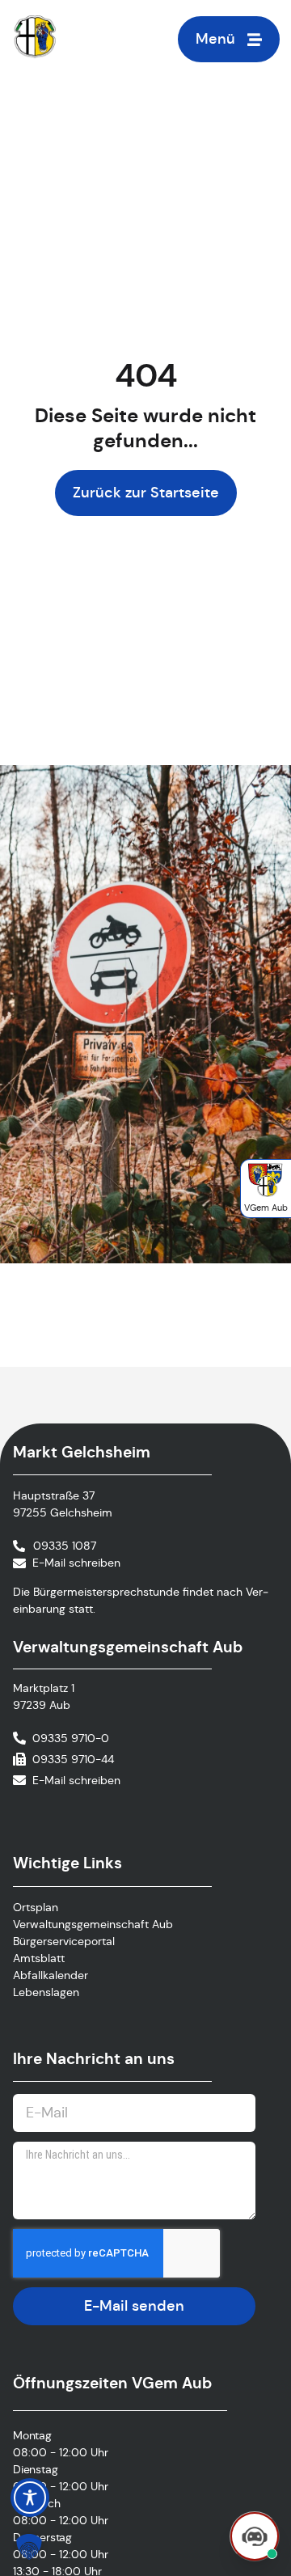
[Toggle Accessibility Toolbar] (30, 2498)
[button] (29, 2547)
